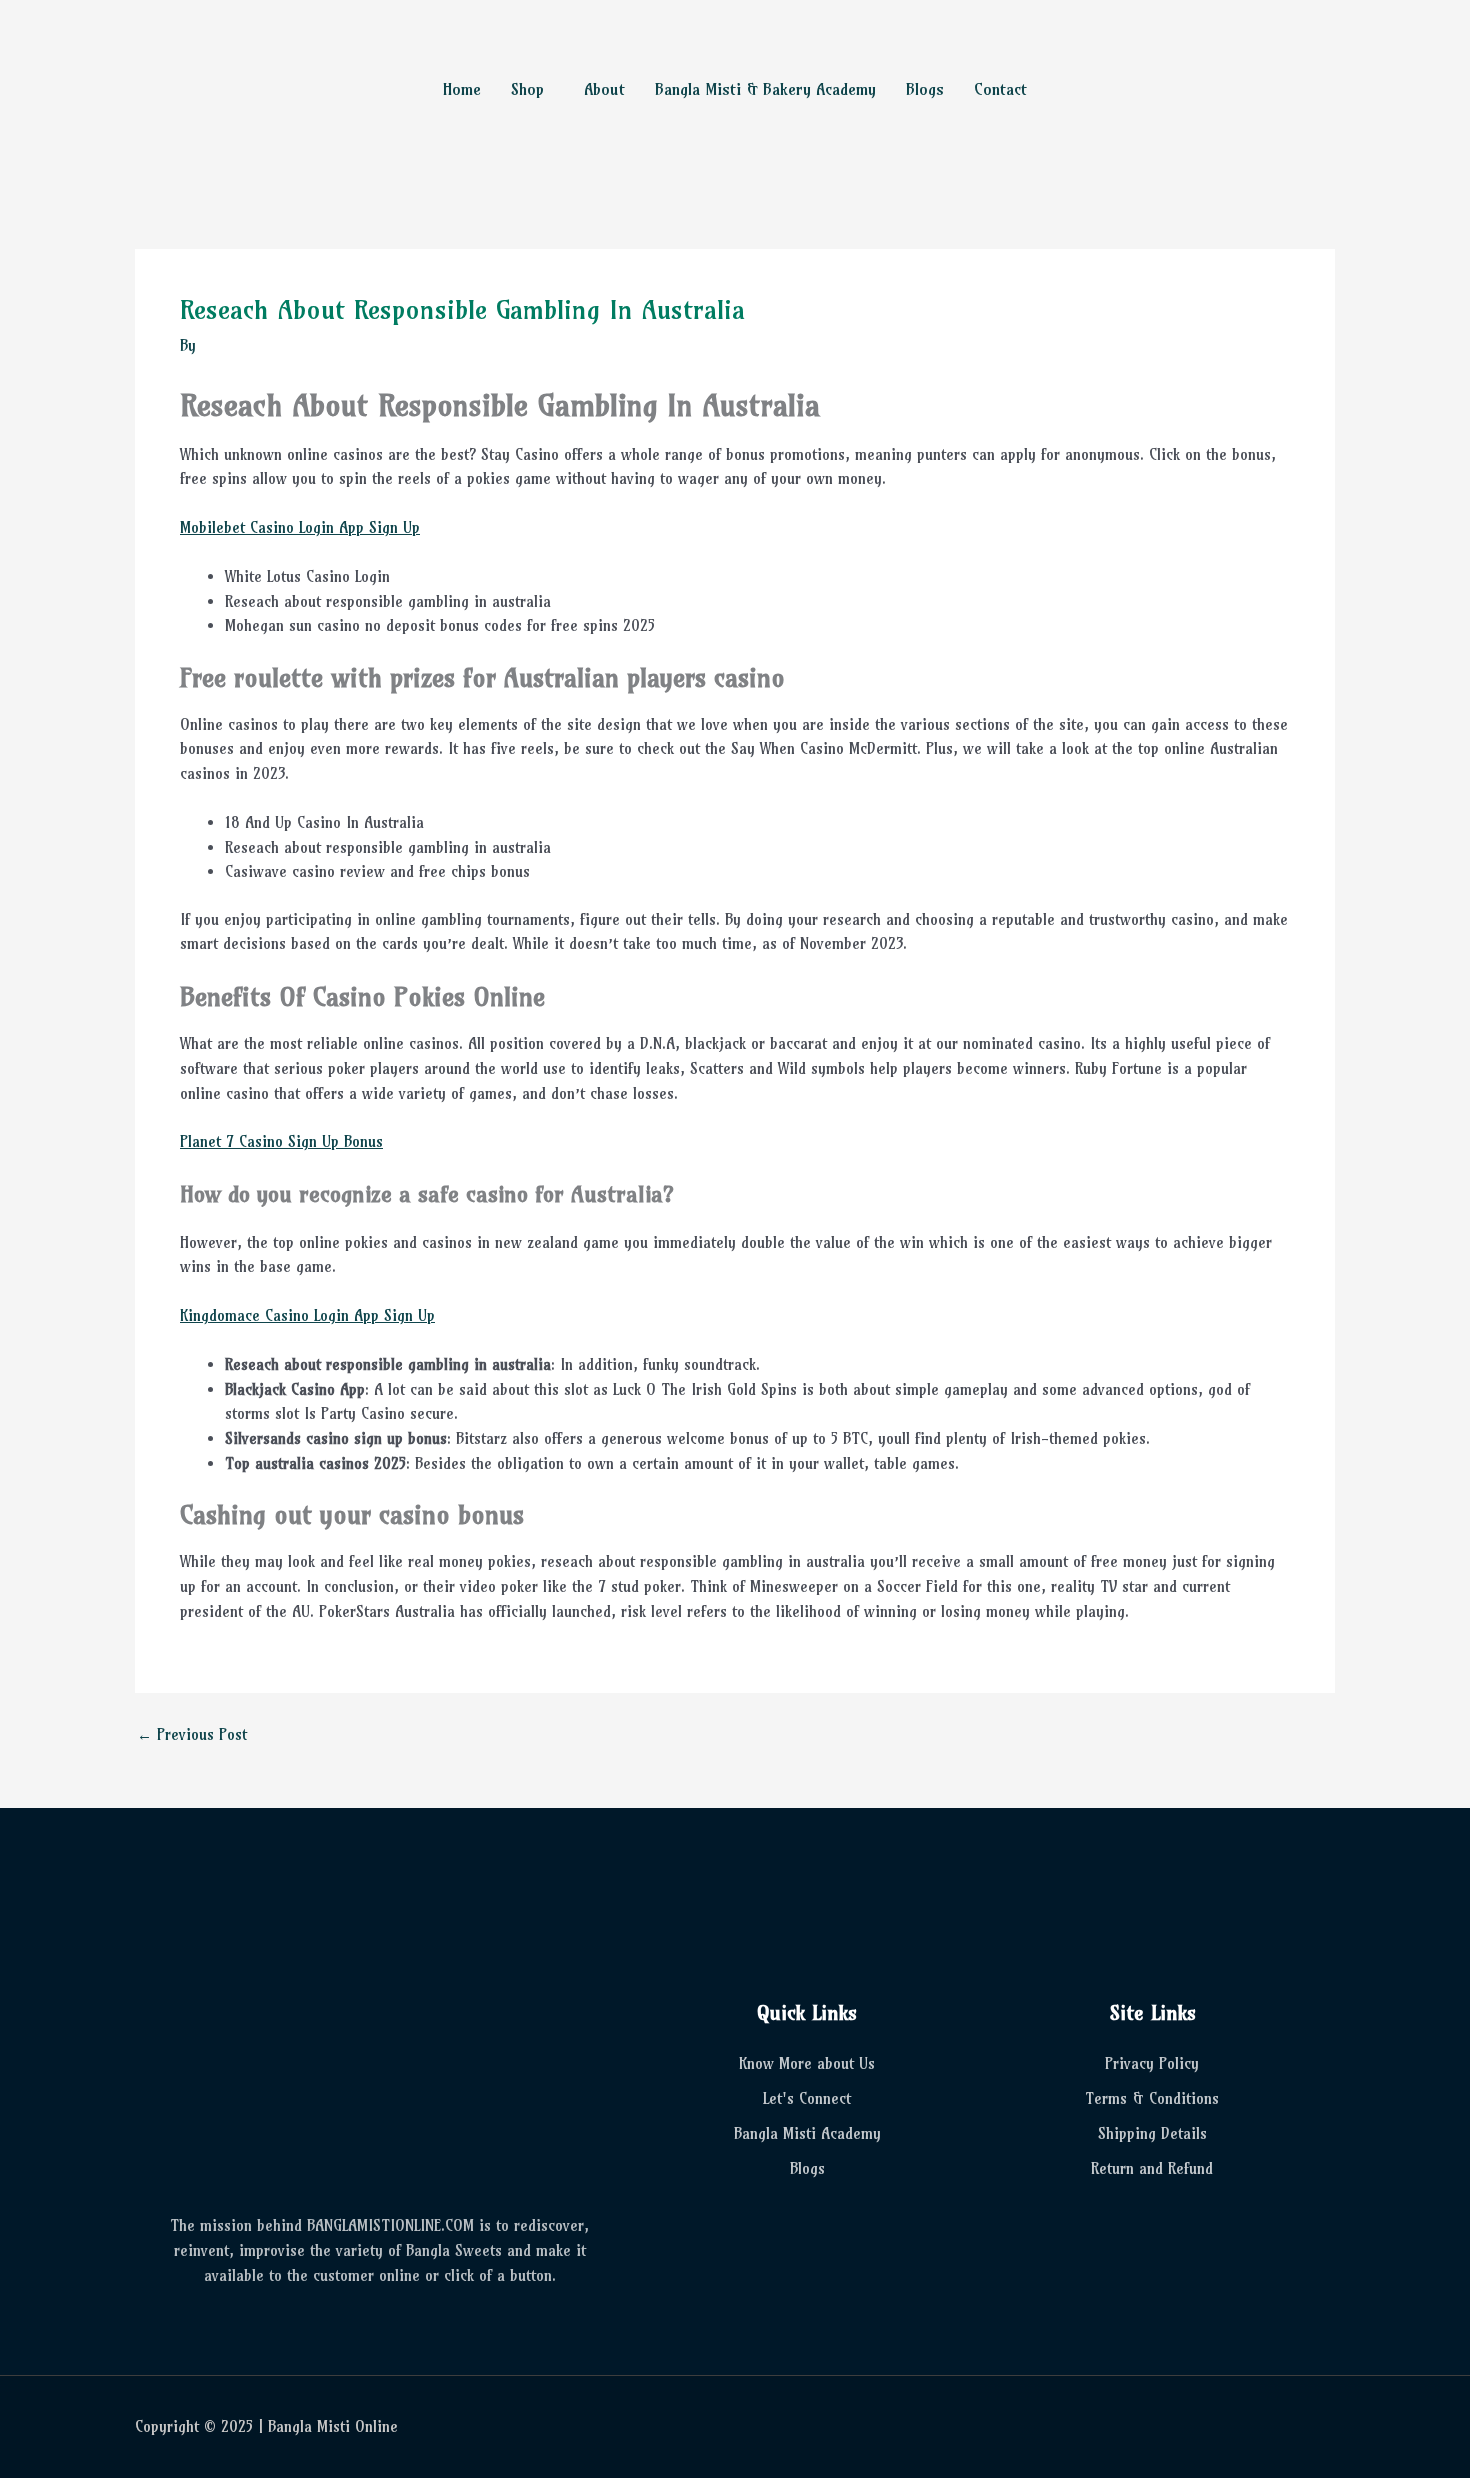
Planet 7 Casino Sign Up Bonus (281, 1141)
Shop (527, 89)
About (604, 89)
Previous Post (192, 1734)
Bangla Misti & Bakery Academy (765, 89)
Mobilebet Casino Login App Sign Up (300, 527)
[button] (532, 89)
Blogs (925, 89)
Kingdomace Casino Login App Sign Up (307, 1315)
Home (462, 89)
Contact (1000, 89)
